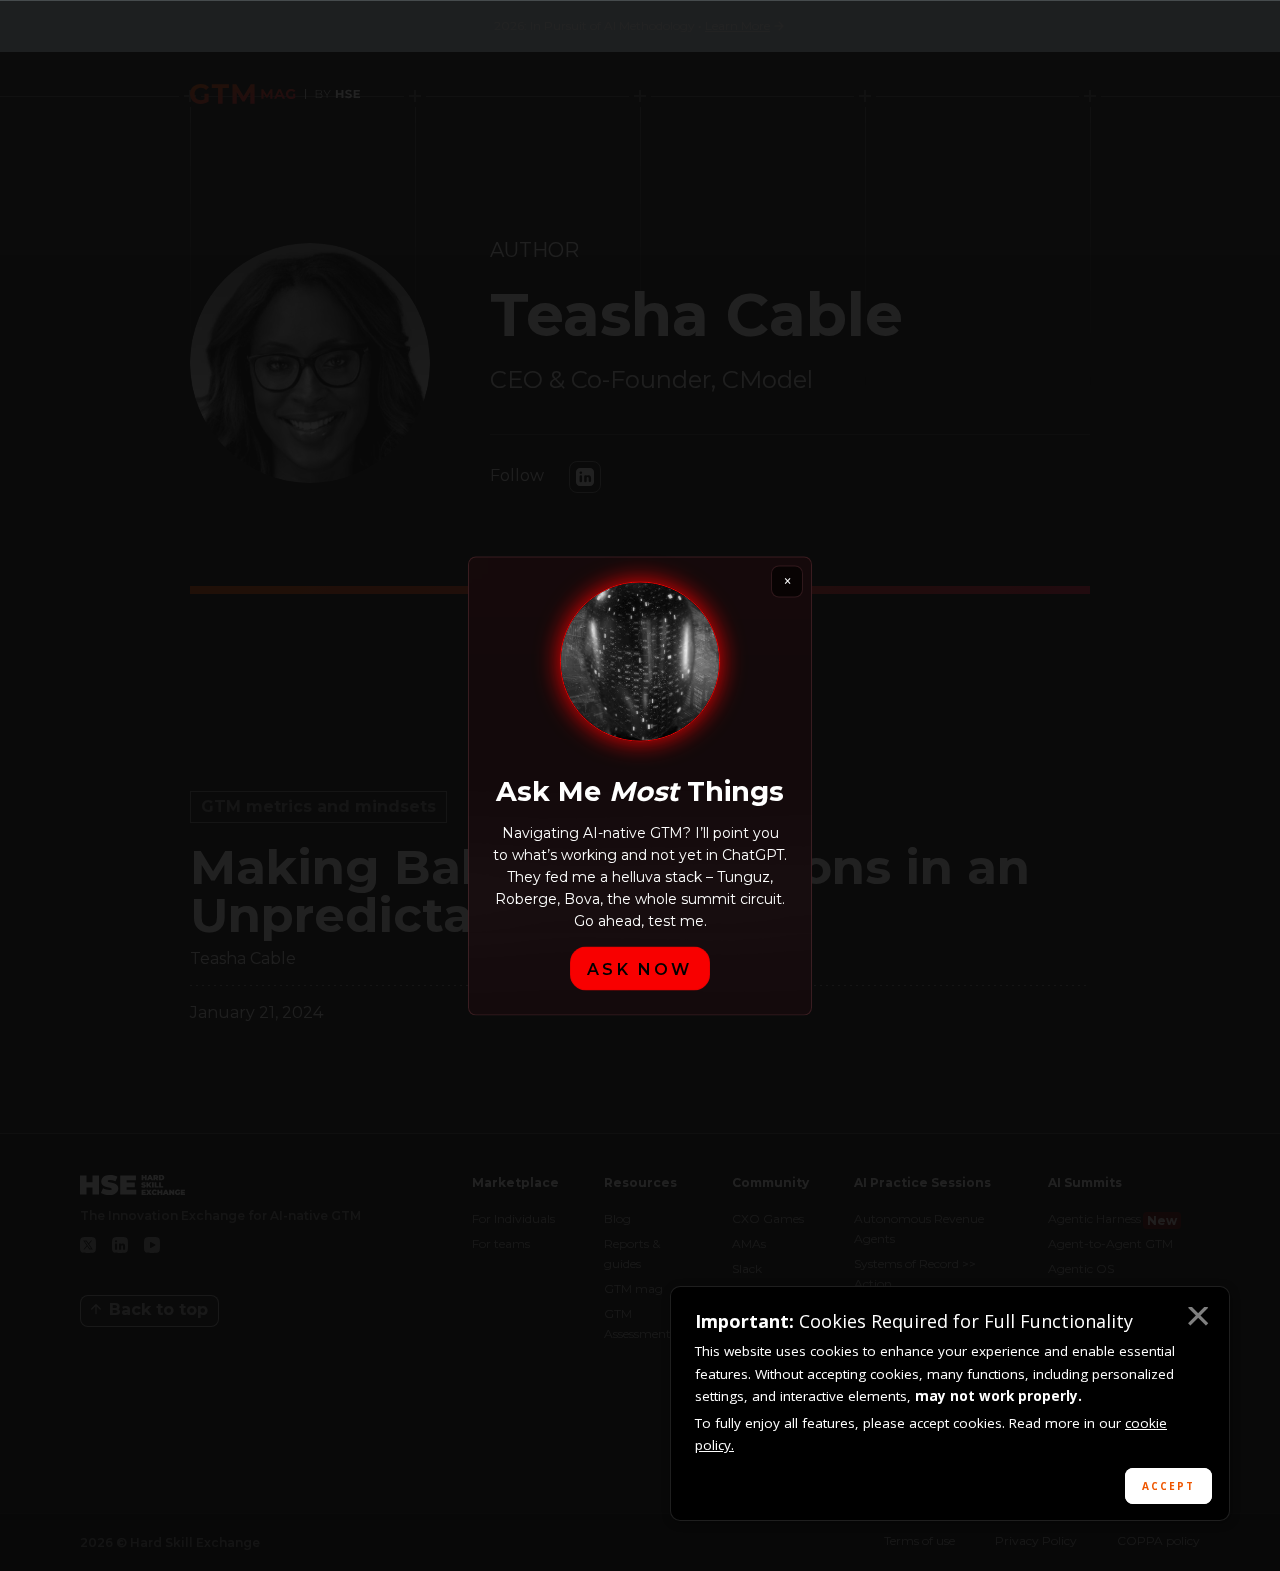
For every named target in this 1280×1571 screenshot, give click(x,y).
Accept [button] (1168, 1486)
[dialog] (950, 1403)
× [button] (1197, 1319)
